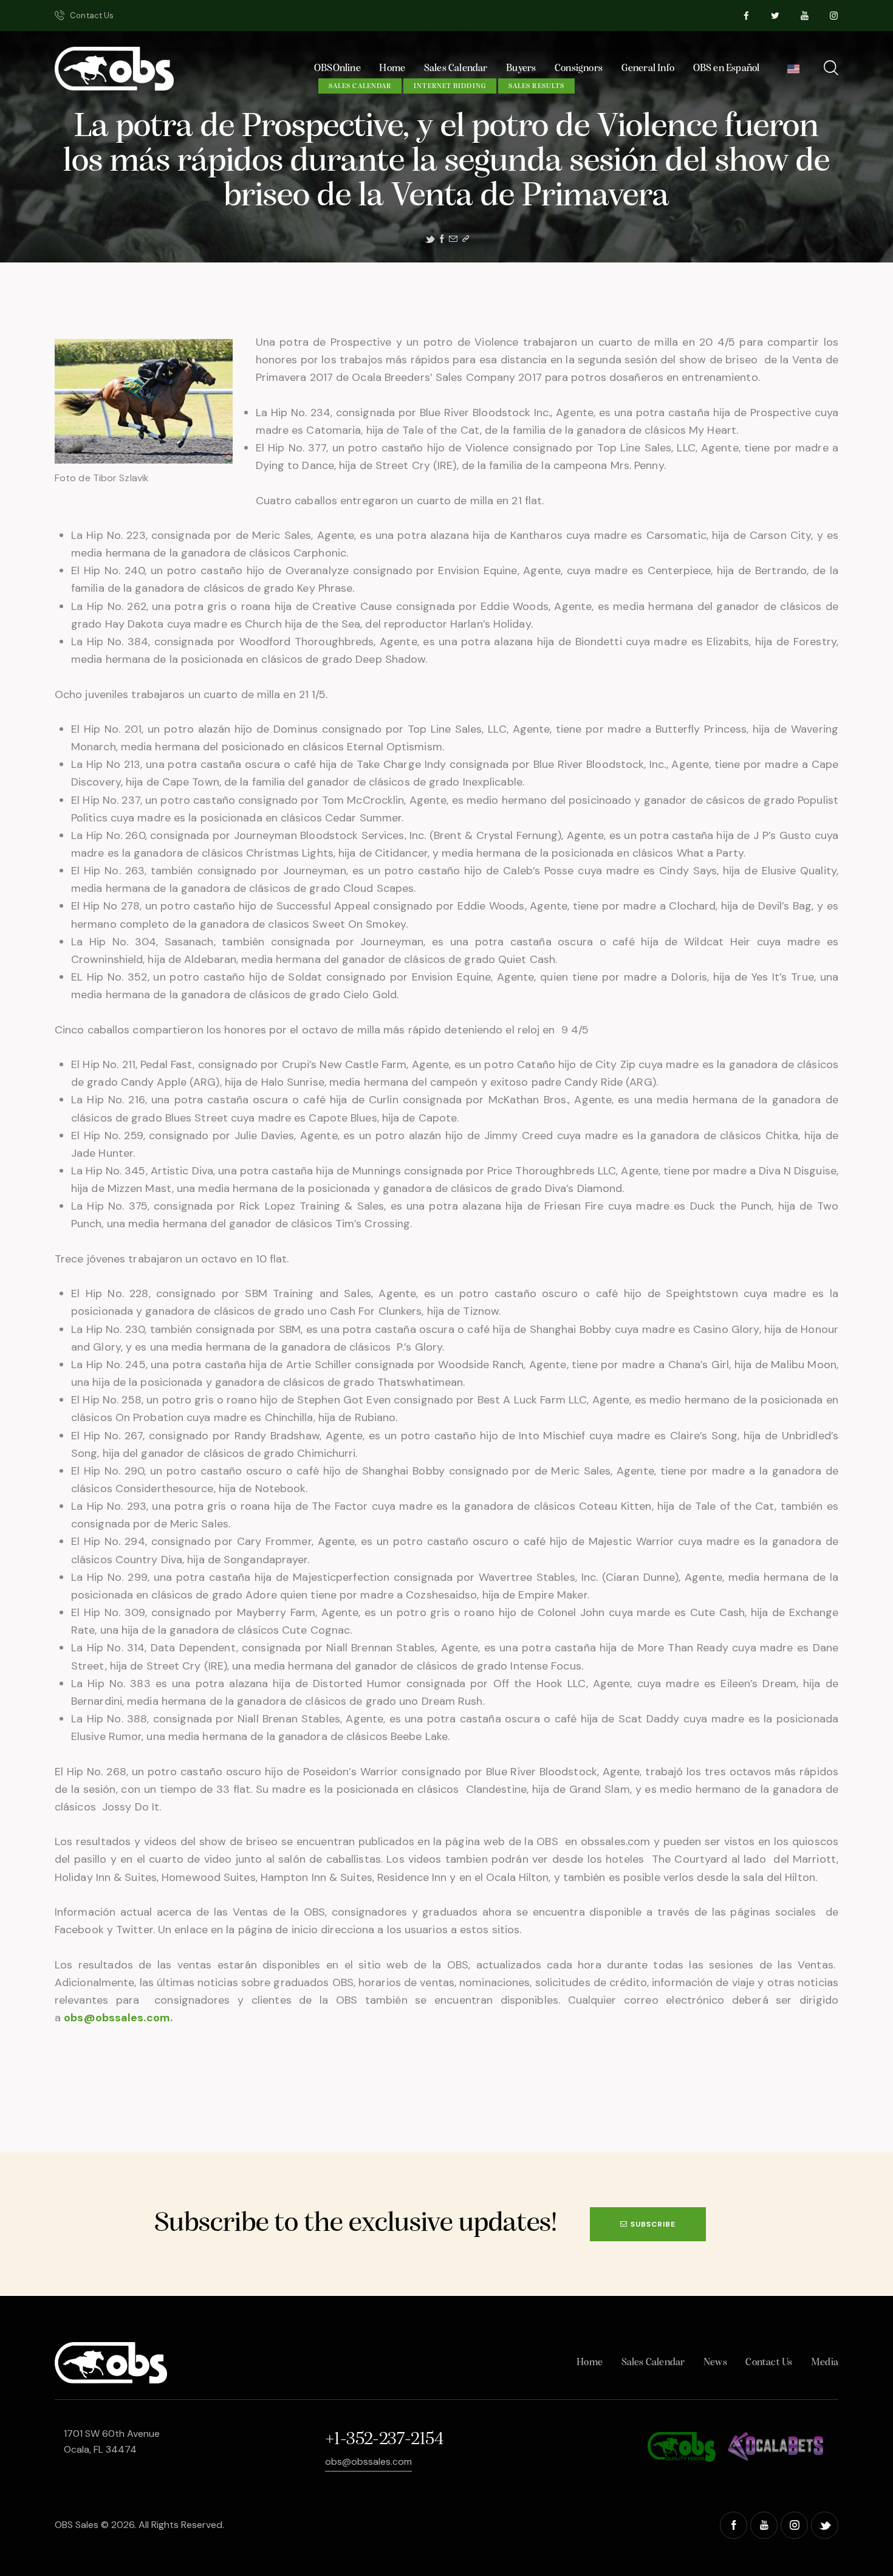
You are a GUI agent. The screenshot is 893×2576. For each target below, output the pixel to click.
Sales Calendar (360, 86)
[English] (794, 72)
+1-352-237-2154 (384, 2440)
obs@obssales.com (117, 2018)
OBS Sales (77, 2525)
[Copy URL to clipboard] (466, 239)
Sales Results (536, 86)
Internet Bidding (450, 86)
